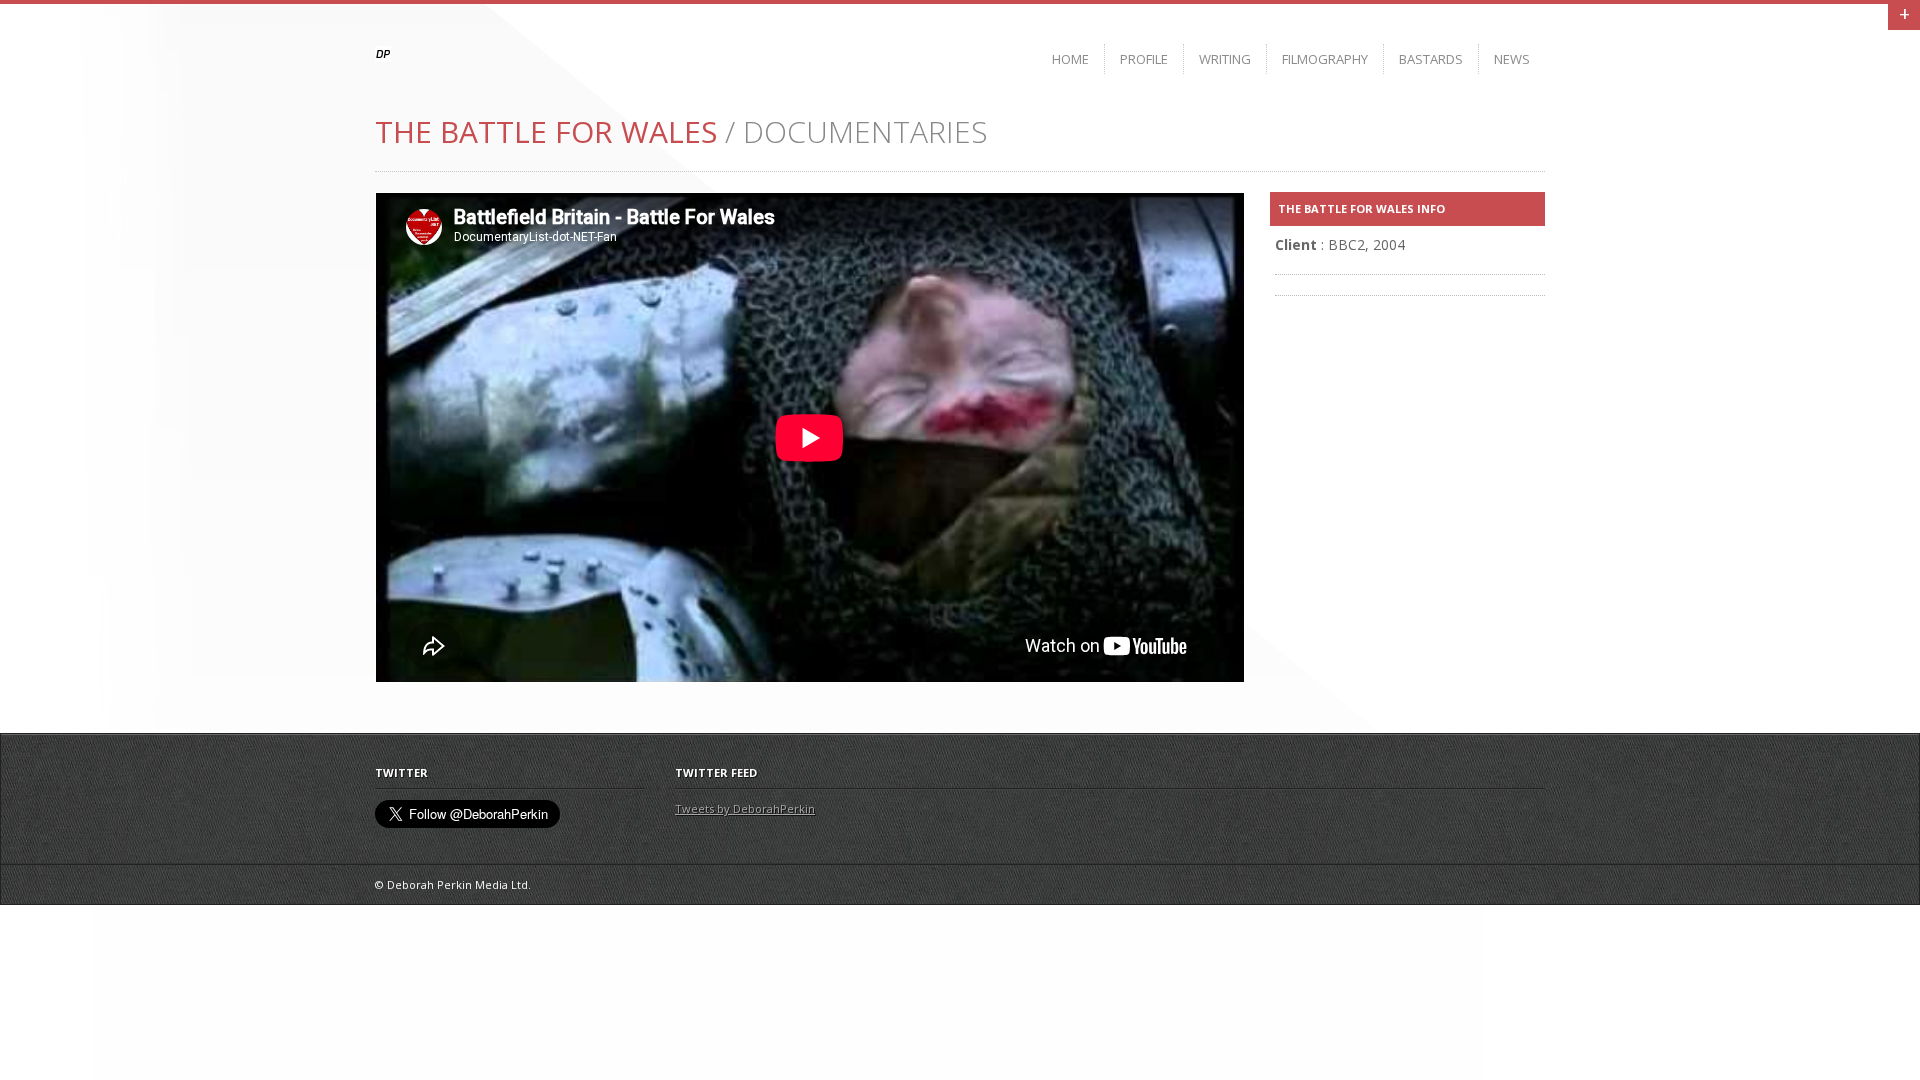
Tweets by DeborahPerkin (745, 808)
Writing (1225, 59)
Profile (1144, 59)
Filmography (1325, 59)
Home (1070, 59)
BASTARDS (1431, 59)
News (1512, 59)
